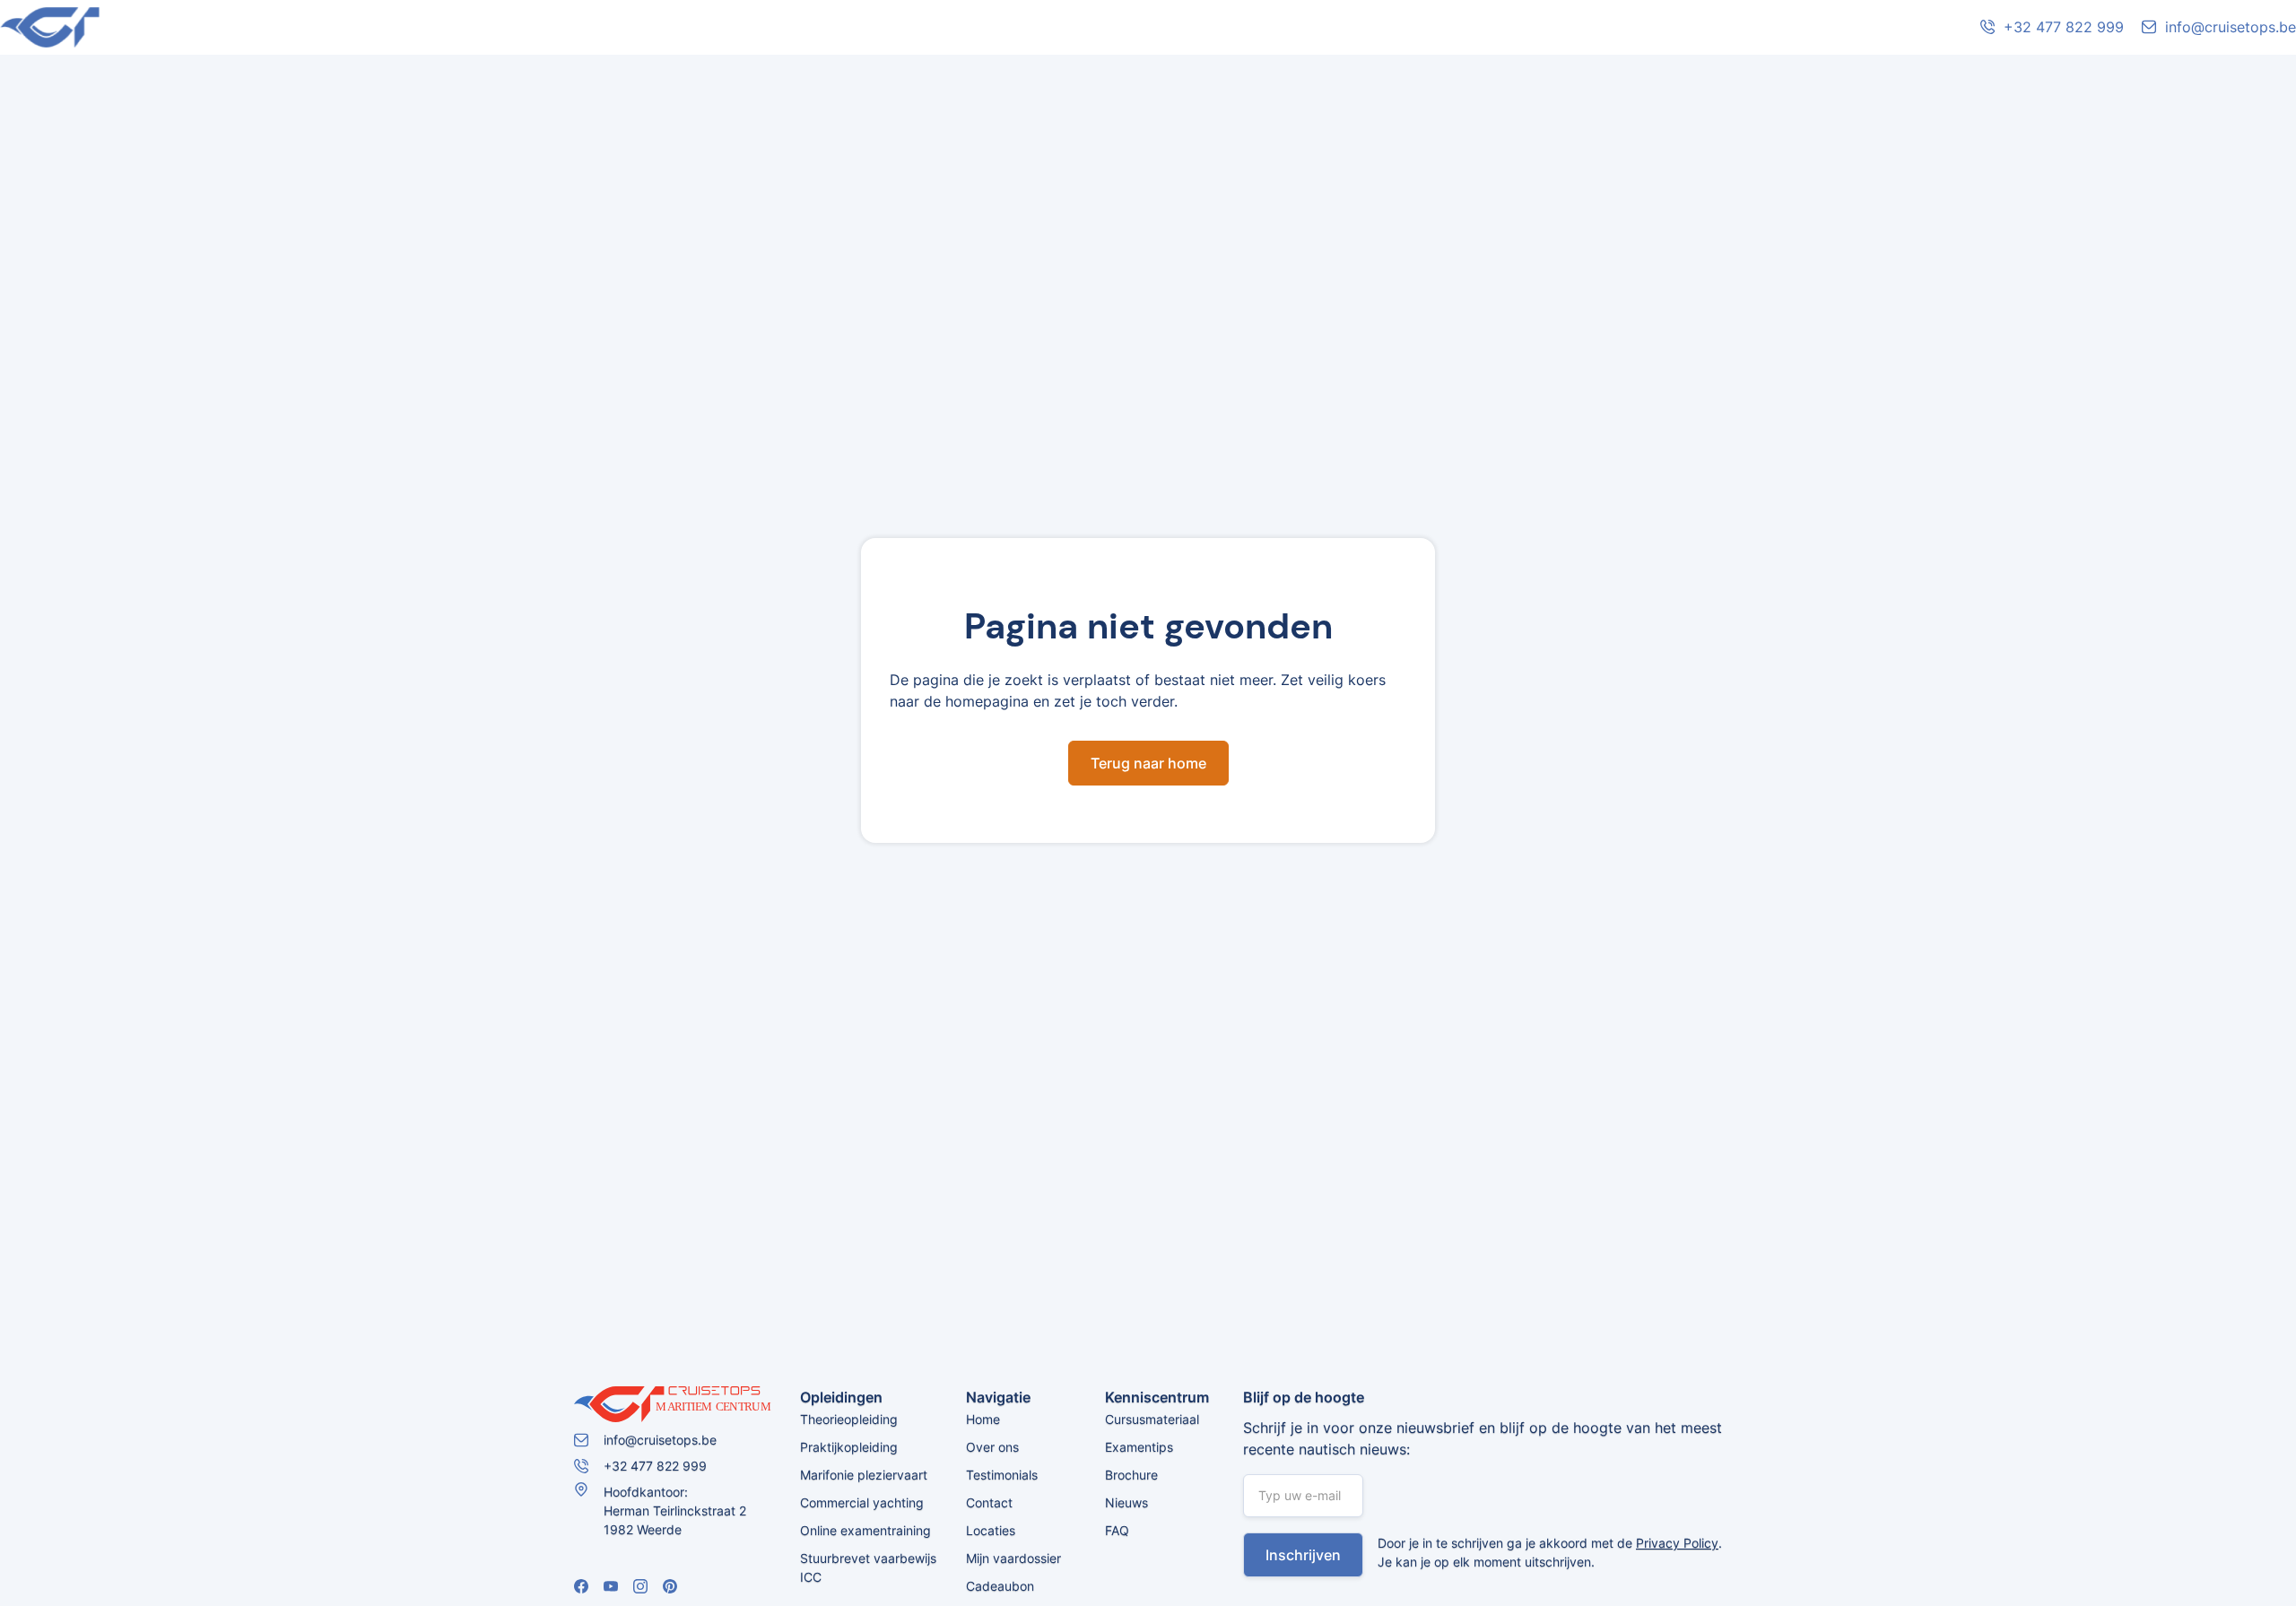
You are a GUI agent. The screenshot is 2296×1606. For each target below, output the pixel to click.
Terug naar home (1148, 763)
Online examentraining (865, 1530)
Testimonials (1002, 1475)
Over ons (992, 1447)
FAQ (1117, 1530)
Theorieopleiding (849, 1419)
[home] (135, 27)
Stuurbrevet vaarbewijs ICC (868, 1567)
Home (983, 1419)
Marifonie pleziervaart (864, 1475)
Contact (989, 1502)
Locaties (991, 1530)
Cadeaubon (1000, 1586)
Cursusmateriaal (1152, 1419)
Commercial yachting (862, 1502)
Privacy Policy (1677, 1543)
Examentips (1139, 1447)
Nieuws (1126, 1502)
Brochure (1131, 1475)
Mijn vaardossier (1013, 1558)
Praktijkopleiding (849, 1447)
